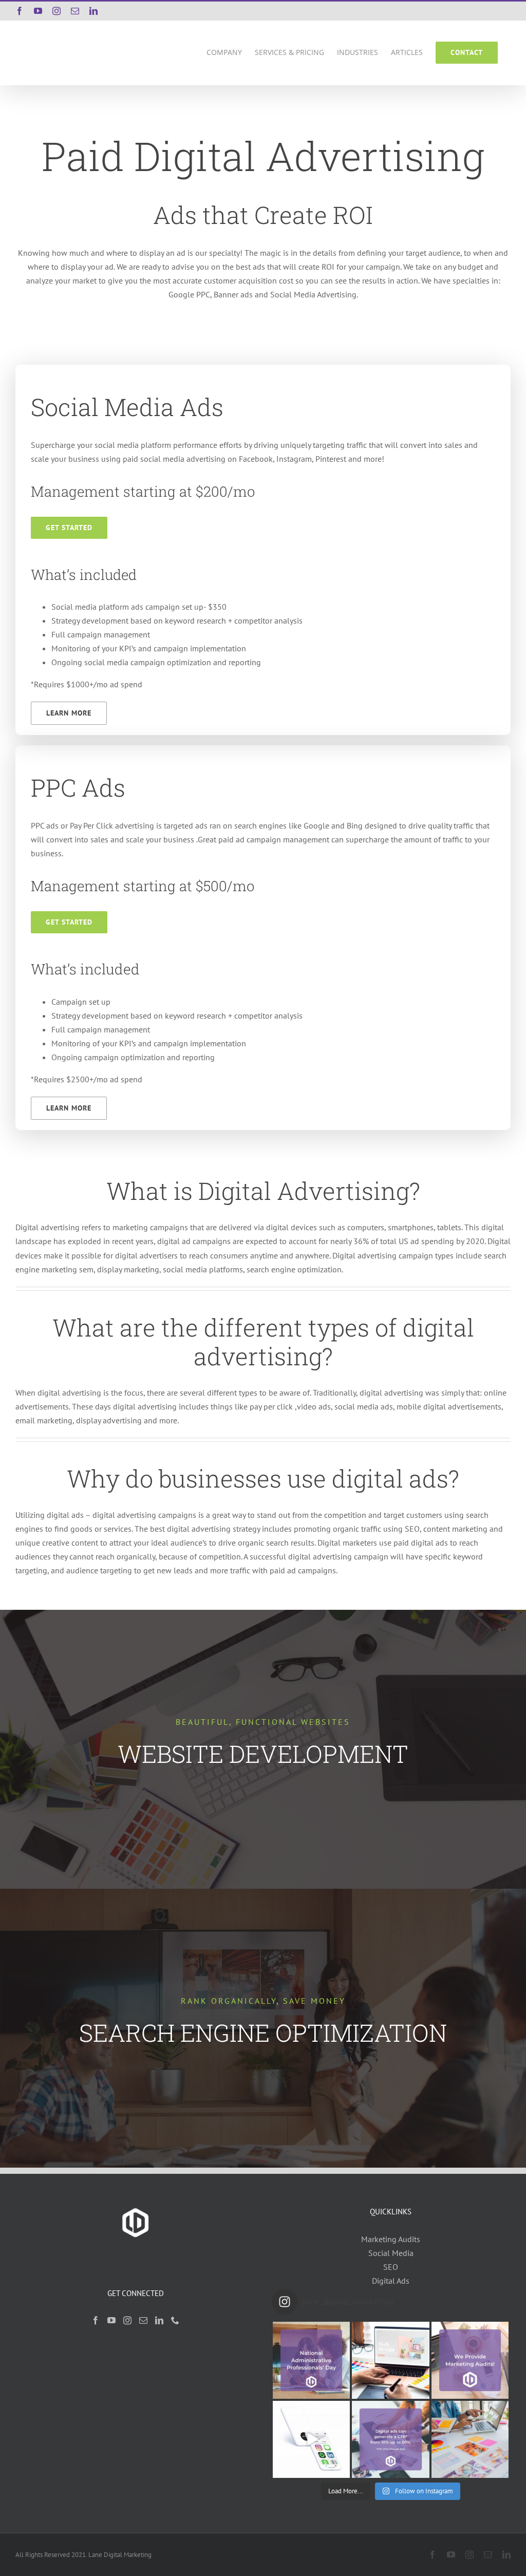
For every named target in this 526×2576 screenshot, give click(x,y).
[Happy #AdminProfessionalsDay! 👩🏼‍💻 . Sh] (311, 2360)
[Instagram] (127, 2320)
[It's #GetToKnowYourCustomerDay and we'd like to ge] (390, 2360)
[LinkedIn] (159, 2320)
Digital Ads (391, 2281)
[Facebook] (96, 2320)
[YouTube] (111, 2320)
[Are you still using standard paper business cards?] (311, 2439)
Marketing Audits (391, 2239)
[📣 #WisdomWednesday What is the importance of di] (470, 2439)
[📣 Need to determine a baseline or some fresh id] (470, 2360)
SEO (391, 2267)
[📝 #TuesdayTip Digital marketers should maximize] (390, 2439)
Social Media (391, 2253)
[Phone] (175, 2320)
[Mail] (143, 2320)
